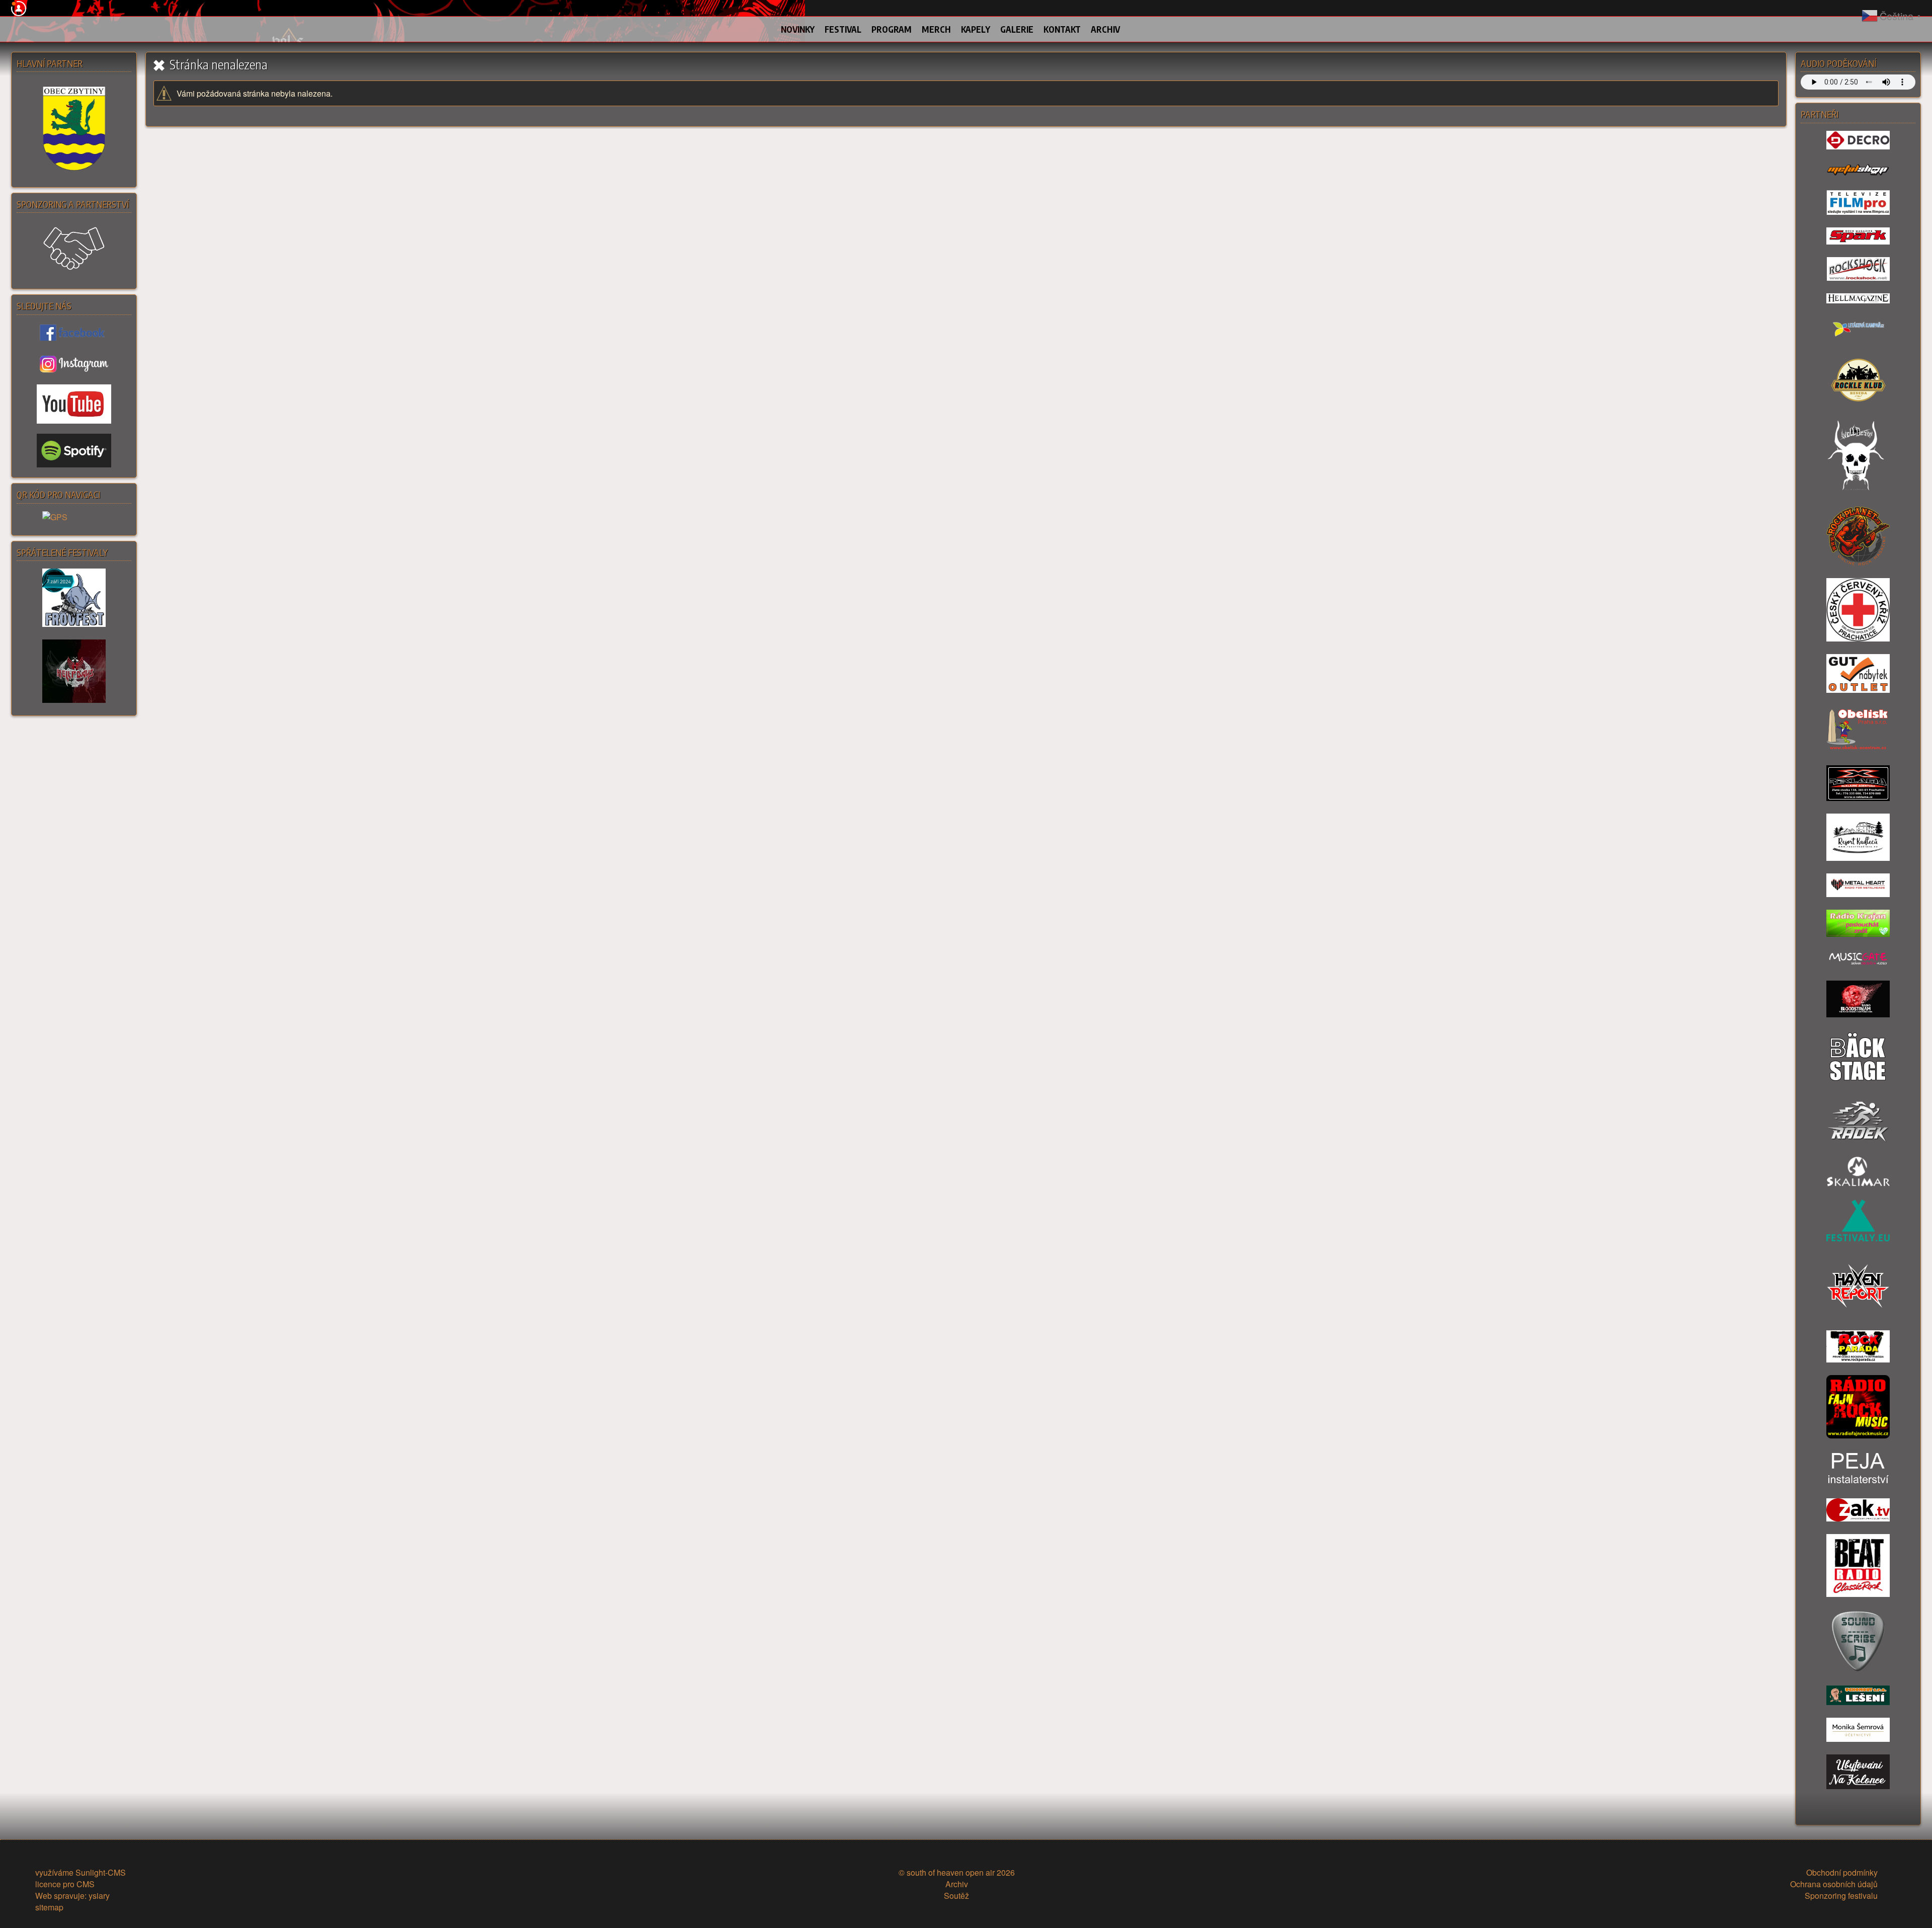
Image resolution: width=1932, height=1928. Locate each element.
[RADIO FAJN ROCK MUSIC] (1858, 1408)
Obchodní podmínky (1842, 1872)
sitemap (49, 1907)
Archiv (957, 1884)
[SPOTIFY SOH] (74, 451)
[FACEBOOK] (74, 333)
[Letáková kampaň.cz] (1858, 330)
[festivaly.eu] (1858, 1222)
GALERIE (1017, 29)
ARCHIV (1105, 29)
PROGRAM (892, 29)
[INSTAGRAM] (74, 364)
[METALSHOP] (1858, 171)
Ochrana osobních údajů (1834, 1884)
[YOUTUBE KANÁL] (74, 404)
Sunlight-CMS (101, 1872)
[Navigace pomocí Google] (74, 518)
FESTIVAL (843, 29)
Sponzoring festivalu (1841, 1896)
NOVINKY (798, 29)
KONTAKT (1062, 29)
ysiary (99, 1896)
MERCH (936, 29)
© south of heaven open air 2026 (957, 1872)
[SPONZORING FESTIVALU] (74, 250)
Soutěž (956, 1896)
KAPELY (976, 29)
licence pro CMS (65, 1884)
